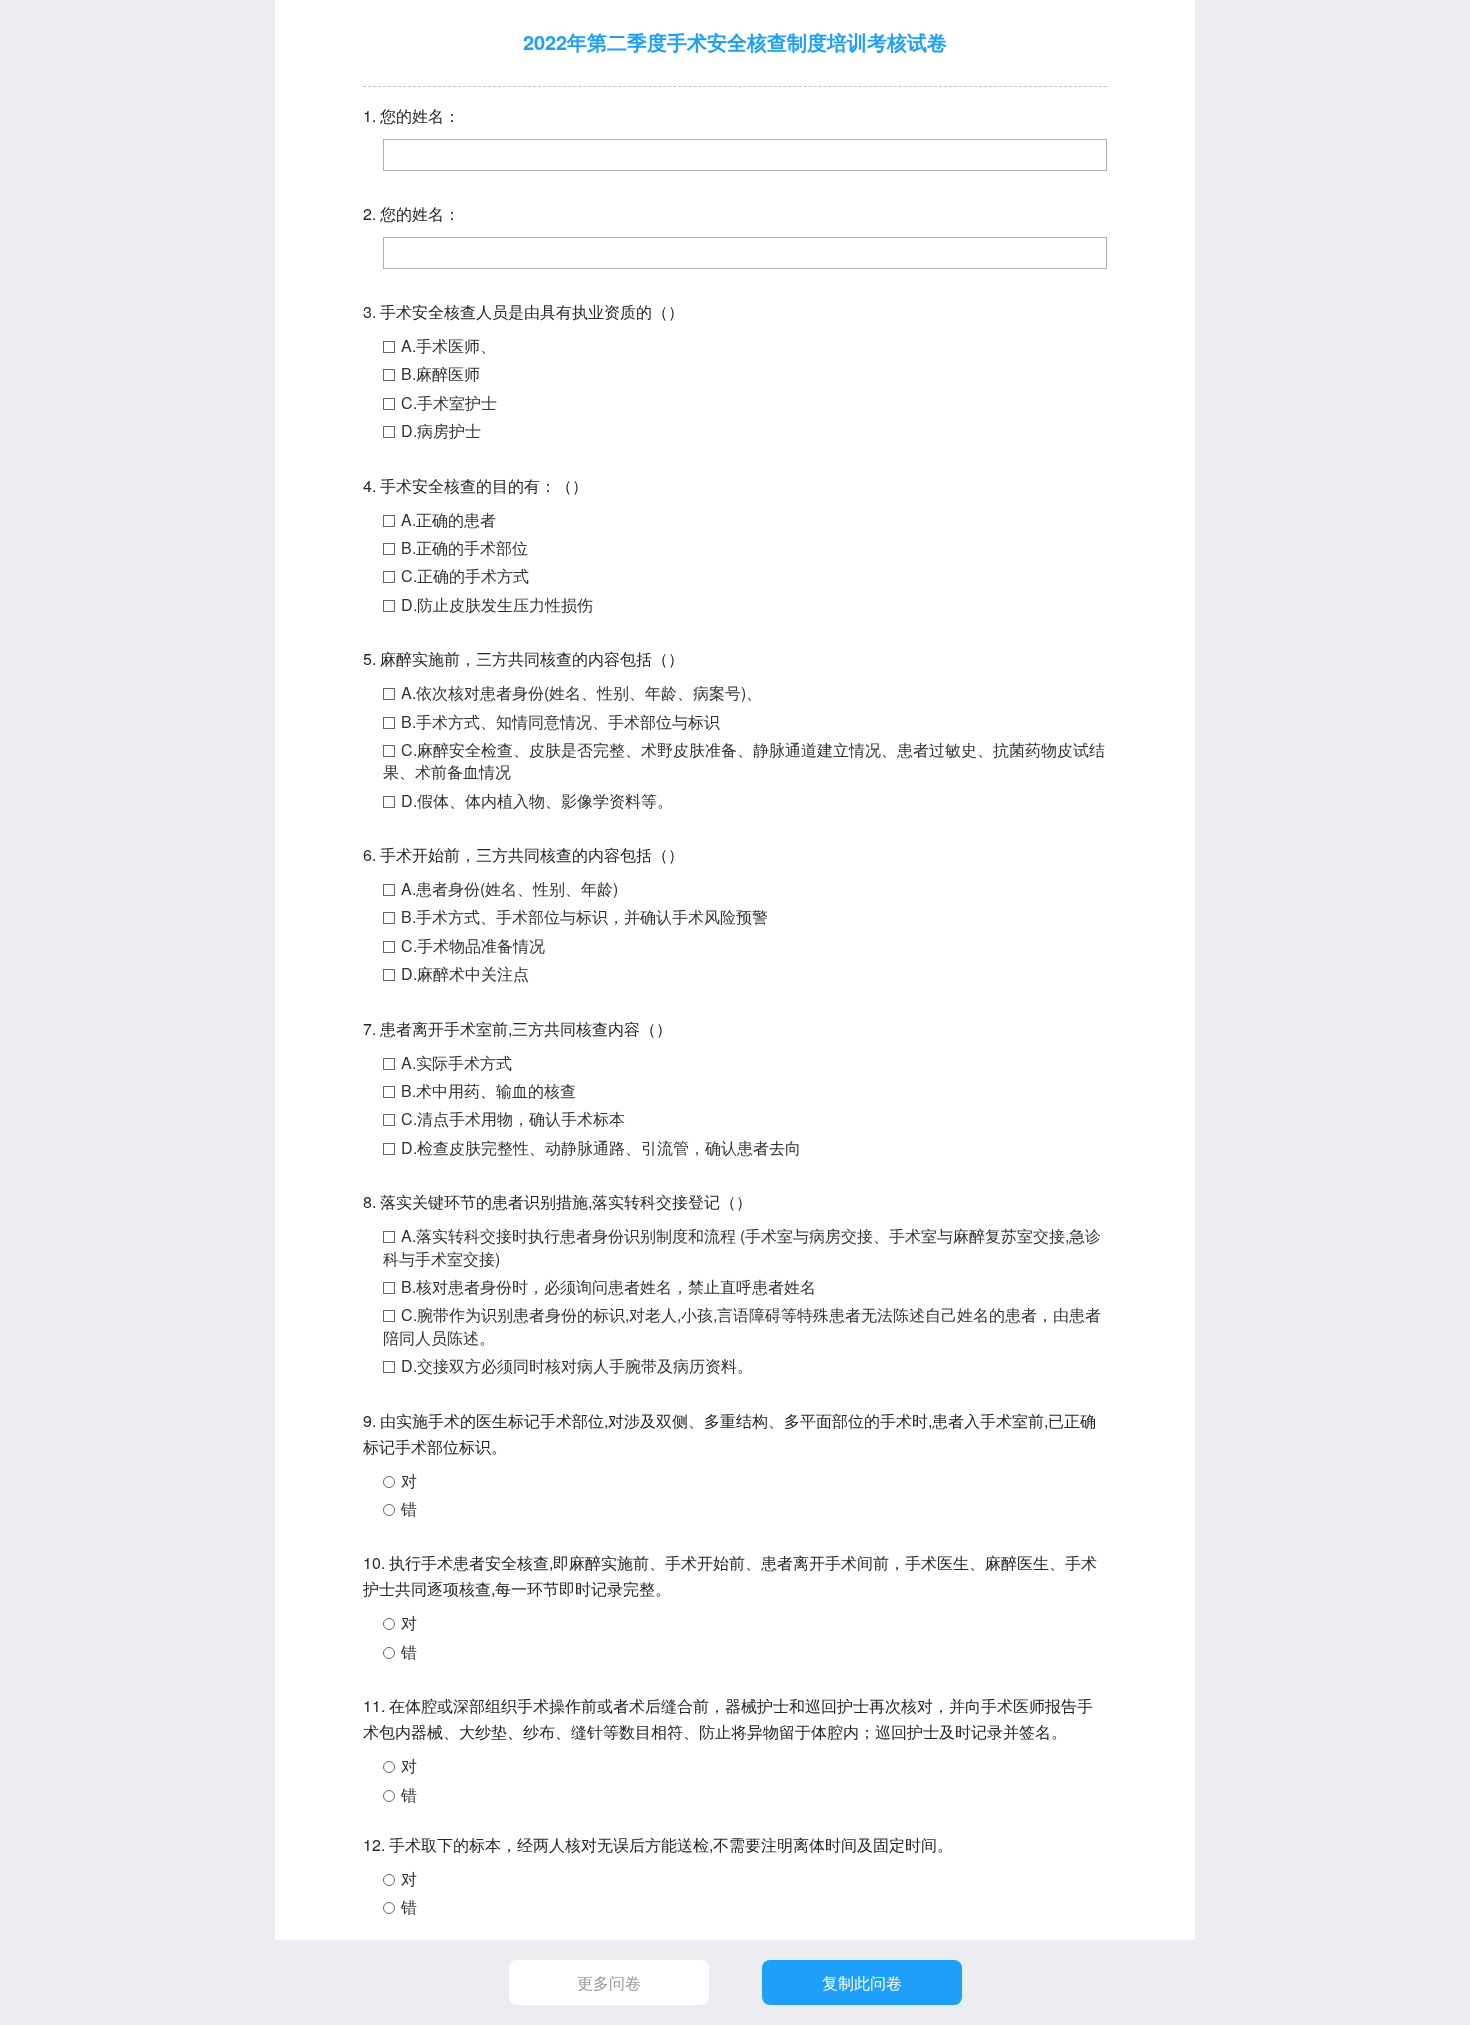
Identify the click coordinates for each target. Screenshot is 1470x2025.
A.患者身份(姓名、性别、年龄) (509, 888)
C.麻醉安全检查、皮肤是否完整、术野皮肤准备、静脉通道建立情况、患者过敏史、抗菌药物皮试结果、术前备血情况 (744, 760)
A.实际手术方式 (456, 1062)
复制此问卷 (862, 1982)
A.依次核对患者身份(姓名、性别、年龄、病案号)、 (581, 692)
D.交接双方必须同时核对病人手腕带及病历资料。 (577, 1365)
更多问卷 (609, 1982)
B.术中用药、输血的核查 (488, 1090)
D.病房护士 (441, 430)
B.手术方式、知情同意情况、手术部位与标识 (560, 721)
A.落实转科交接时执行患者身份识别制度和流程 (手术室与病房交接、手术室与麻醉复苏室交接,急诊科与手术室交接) (742, 1246)
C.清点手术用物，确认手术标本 (513, 1118)
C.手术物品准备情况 (473, 945)
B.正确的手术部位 (464, 547)
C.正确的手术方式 (465, 575)
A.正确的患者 (448, 519)
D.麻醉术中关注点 (465, 973)
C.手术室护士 (449, 402)
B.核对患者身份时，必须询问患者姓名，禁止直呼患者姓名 (608, 1286)
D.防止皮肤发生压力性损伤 (497, 604)
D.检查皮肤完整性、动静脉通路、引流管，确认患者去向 (601, 1147)
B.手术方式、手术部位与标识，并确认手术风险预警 (584, 916)
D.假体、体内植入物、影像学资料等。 (537, 800)
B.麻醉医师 (440, 373)
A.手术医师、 (448, 345)
